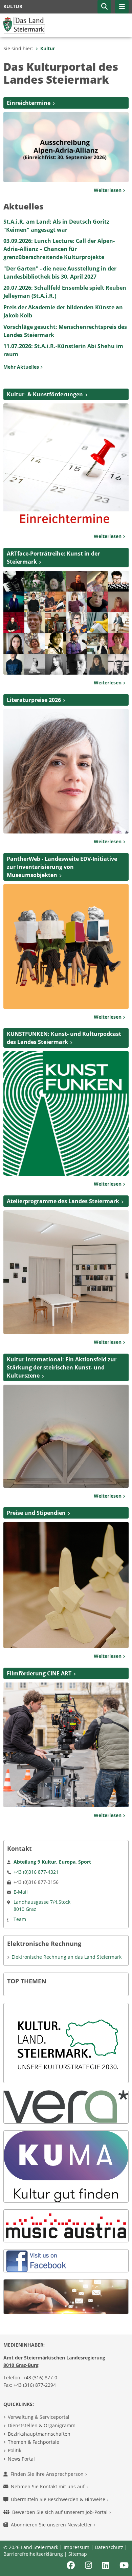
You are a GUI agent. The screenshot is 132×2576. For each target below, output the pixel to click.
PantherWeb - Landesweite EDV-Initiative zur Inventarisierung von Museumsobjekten (62, 867)
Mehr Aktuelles (22, 367)
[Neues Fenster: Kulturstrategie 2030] (66, 2043)
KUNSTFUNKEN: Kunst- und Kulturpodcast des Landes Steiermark (64, 1038)
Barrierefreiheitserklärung (33, 2554)
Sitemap (78, 2554)
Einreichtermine (29, 103)
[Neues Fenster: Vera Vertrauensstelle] (66, 2106)
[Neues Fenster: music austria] (66, 2225)
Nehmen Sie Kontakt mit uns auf (48, 2486)
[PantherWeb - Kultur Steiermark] (66, 946)
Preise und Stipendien (36, 1513)
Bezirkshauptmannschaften (39, 2434)
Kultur (48, 48)
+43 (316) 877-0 (40, 2377)
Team (20, 1919)
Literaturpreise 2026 (34, 700)
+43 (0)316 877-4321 (36, 1872)
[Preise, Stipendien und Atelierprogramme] (66, 1584)
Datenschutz (109, 2547)
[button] (104, 7)
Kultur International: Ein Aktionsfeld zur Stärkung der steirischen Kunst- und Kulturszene (62, 1367)
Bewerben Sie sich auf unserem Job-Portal (61, 2512)
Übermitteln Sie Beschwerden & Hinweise (59, 2499)
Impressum (76, 2547)
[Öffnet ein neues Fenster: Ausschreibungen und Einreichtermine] (66, 465)
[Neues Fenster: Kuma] (66, 2166)
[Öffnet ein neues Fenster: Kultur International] (66, 1436)
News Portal (21, 2459)
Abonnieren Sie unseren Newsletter (52, 2525)
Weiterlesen (108, 190)
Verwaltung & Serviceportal (39, 2417)
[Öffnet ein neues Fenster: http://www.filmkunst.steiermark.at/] (66, 1744)
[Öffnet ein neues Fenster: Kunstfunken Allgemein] (66, 1113)
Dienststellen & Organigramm (42, 2425)
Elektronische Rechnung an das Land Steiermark (67, 1957)
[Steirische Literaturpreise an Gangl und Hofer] (66, 771)
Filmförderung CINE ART (39, 1673)
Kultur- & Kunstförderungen (45, 394)
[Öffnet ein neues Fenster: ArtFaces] (66, 622)
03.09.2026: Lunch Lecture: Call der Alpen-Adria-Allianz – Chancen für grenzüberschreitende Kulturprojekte (59, 249)
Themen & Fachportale (34, 2442)
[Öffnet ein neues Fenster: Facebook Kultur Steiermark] (38, 2260)
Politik (15, 2450)
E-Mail (21, 1892)
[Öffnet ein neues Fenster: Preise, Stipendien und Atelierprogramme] (66, 1272)
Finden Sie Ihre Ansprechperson (48, 2474)
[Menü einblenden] (122, 7)
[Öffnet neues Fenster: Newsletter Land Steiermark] (66, 2296)
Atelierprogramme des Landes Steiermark (63, 1201)
